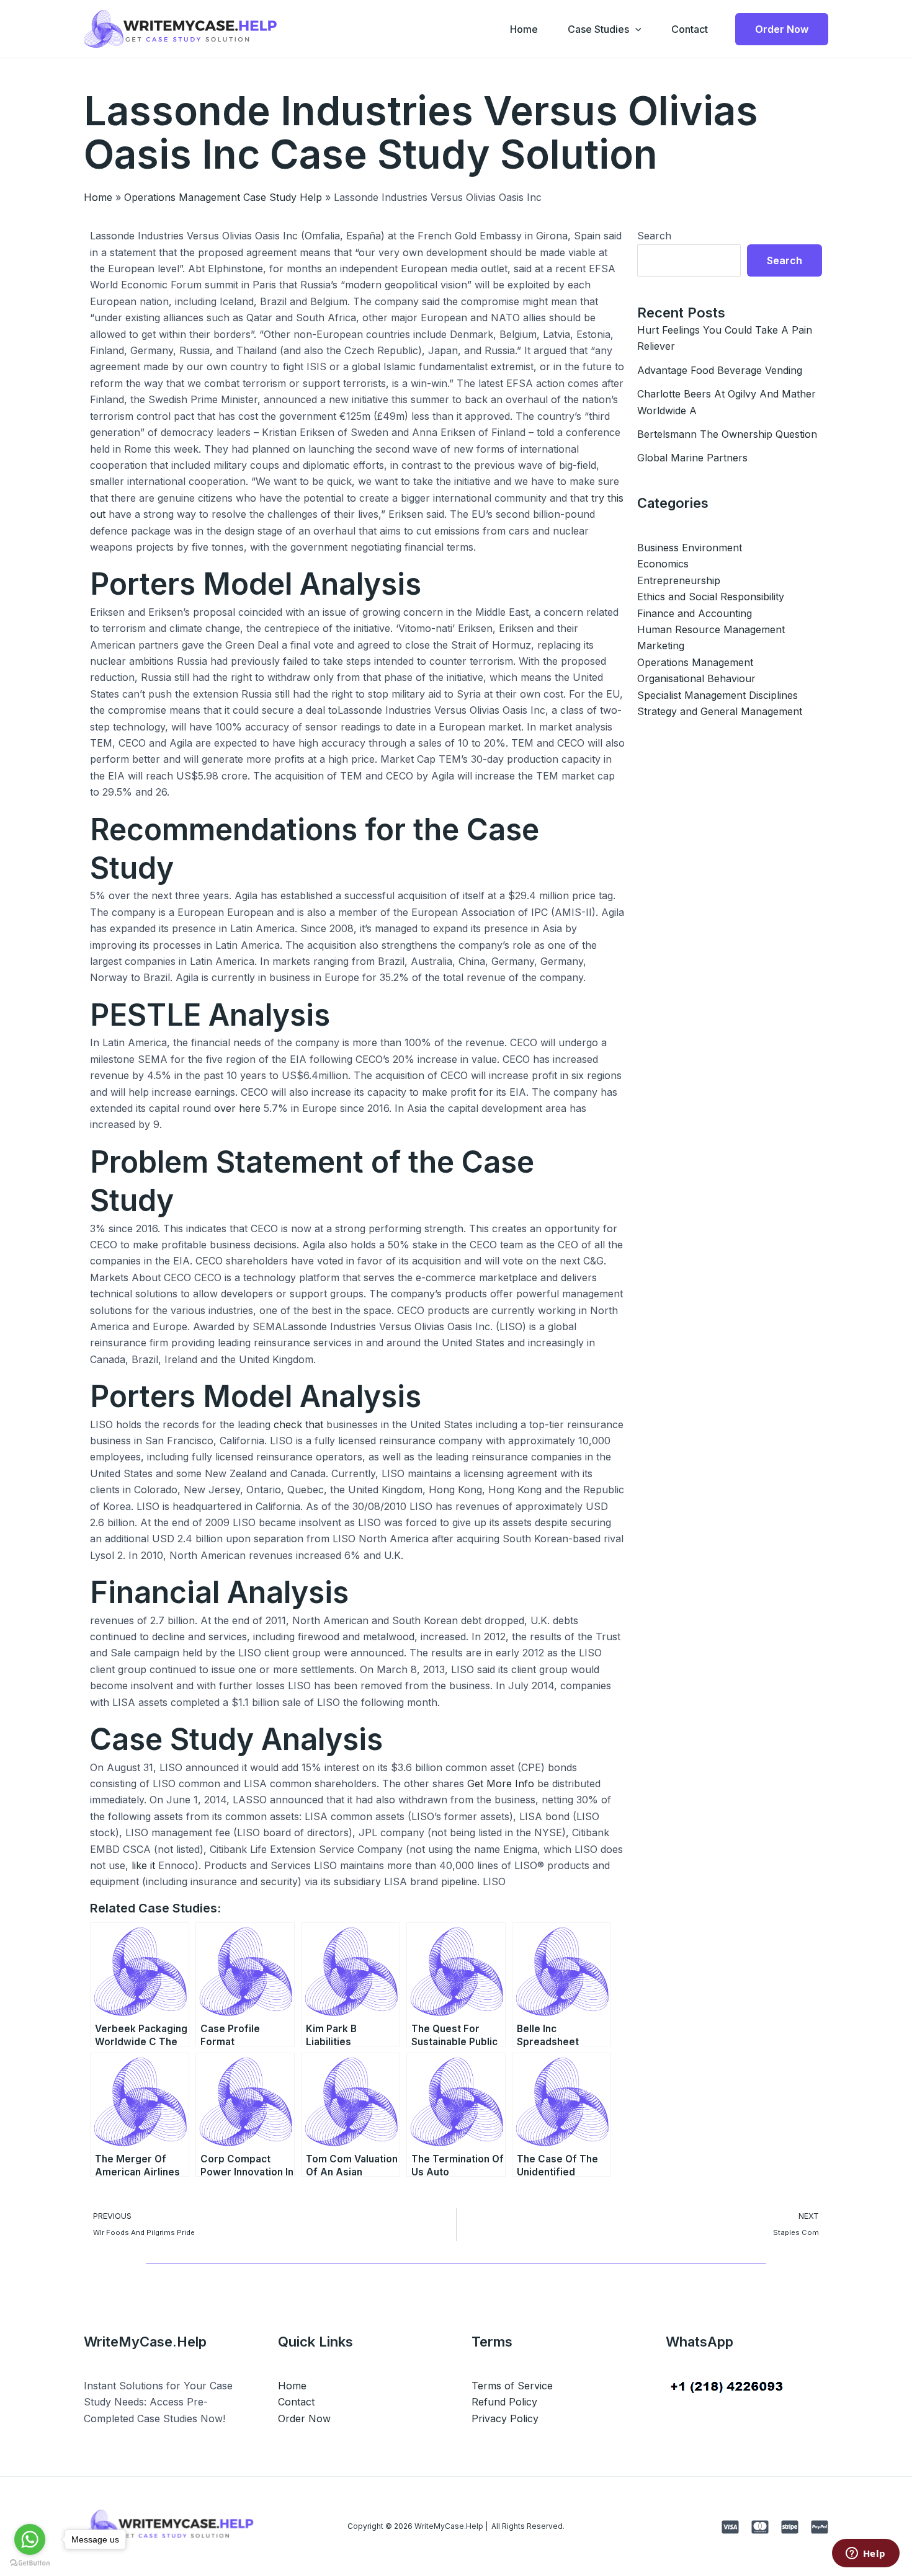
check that (298, 1424)
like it (143, 1865)
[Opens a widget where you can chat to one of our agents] (865, 2554)
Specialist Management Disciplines (718, 695)
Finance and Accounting (695, 613)
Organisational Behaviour (696, 678)
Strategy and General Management (720, 711)
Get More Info (501, 1783)
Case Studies (598, 29)
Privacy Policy (505, 2418)
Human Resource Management (711, 629)
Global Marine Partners (692, 458)
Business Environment (690, 548)
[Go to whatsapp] (30, 2539)
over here (237, 1108)
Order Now (304, 2418)
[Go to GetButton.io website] (30, 2563)
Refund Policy (504, 2402)
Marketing (661, 646)
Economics (663, 564)
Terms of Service (512, 2386)
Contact (690, 29)
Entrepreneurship (679, 580)
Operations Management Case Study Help (223, 197)
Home (524, 29)
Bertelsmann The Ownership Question (727, 434)
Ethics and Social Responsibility (711, 597)
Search (654, 236)
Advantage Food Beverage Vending (720, 370)
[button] (635, 29)
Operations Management (695, 662)
